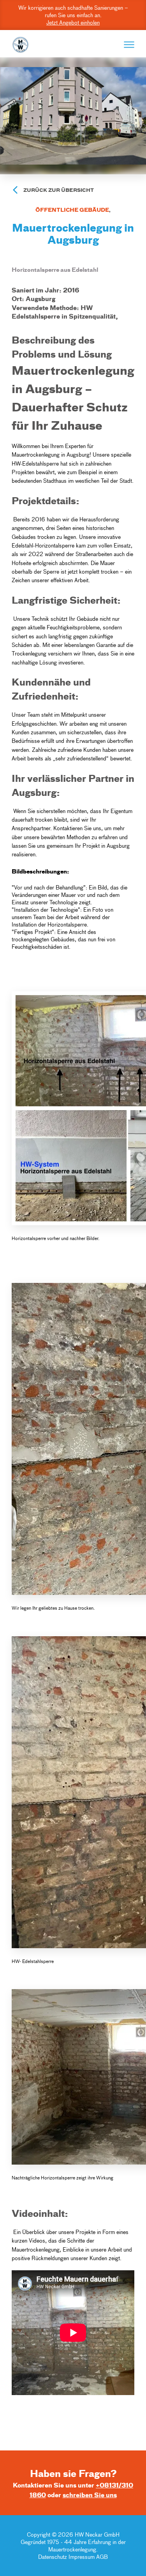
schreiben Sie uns (90, 2495)
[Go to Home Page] (20, 45)
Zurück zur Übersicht (59, 190)
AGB (102, 2557)
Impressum (82, 2557)
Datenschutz (53, 2557)
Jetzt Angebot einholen (73, 22)
